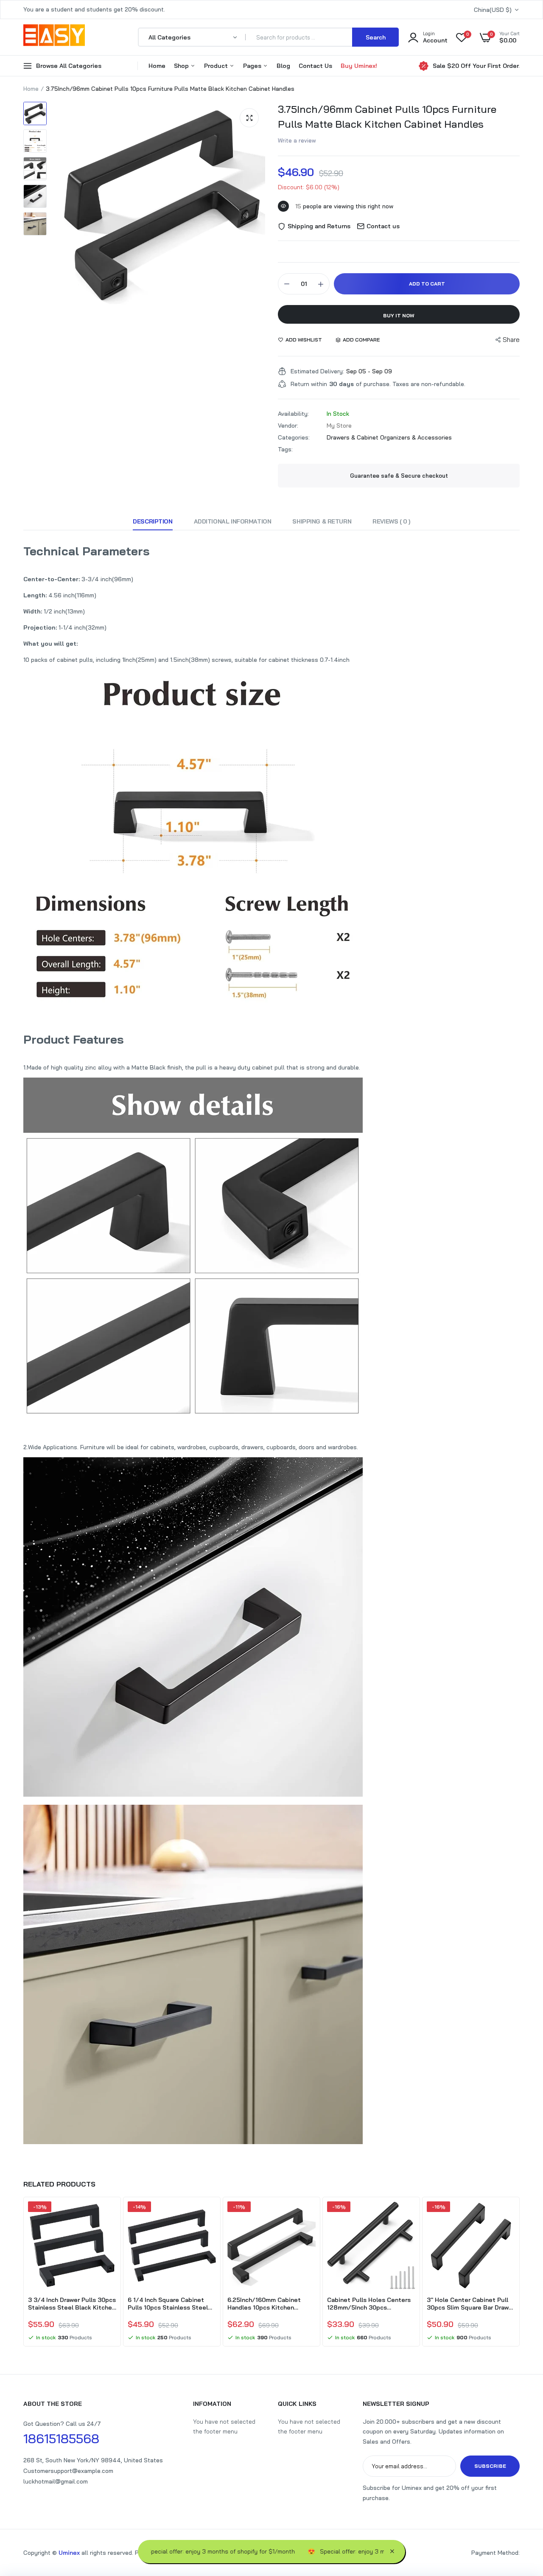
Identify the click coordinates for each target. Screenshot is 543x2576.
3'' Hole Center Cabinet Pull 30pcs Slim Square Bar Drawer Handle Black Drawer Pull (471, 2304)
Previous (23, 2273)
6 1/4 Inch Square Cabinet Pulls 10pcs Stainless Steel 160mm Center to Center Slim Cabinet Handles (171, 2304)
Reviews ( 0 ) (391, 521)
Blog (283, 66)
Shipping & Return (322, 521)
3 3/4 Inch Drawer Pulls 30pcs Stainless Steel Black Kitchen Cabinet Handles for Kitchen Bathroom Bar (72, 2304)
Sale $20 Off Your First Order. (476, 66)
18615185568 (61, 2439)
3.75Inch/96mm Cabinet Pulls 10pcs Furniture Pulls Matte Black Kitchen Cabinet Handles (387, 116)
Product (217, 66)
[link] (109, 2215)
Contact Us (315, 66)
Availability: (293, 414)
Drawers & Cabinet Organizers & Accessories (389, 437)
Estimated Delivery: (317, 371)
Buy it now (399, 315)
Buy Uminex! (359, 66)
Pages (253, 66)
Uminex (69, 2553)
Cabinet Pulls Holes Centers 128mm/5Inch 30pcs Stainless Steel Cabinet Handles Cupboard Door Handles (369, 2304)
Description (153, 521)
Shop (182, 66)
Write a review (297, 140)
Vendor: (288, 426)
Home (157, 66)
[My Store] (54, 37)
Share (511, 340)
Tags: (285, 449)
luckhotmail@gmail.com (56, 2481)
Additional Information (233, 521)
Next (520, 2273)
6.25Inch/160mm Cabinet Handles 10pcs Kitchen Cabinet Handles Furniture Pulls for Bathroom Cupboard (270, 2304)
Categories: (294, 437)
